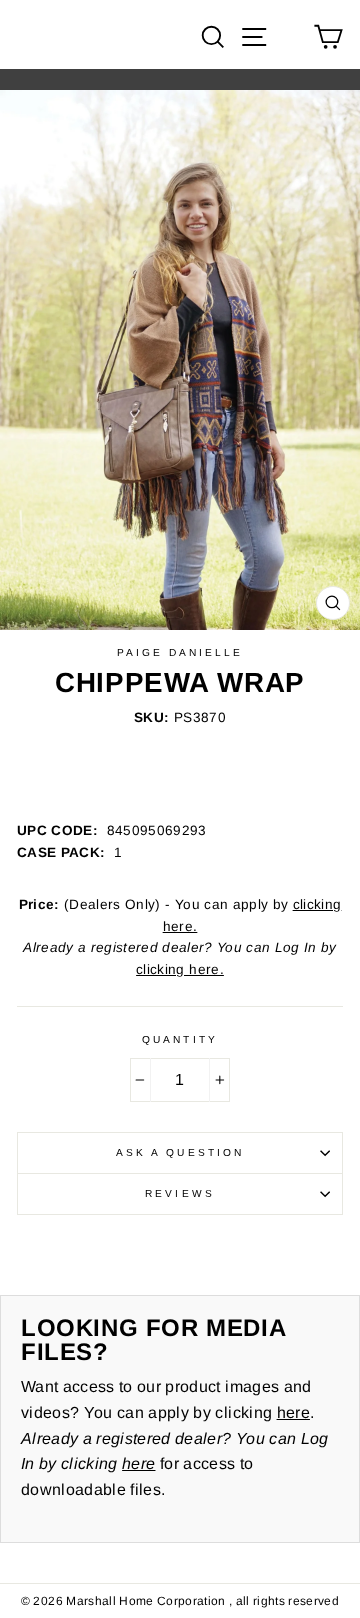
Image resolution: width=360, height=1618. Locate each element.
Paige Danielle (180, 652)
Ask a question (180, 1152)
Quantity (179, 1039)
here (293, 1412)
